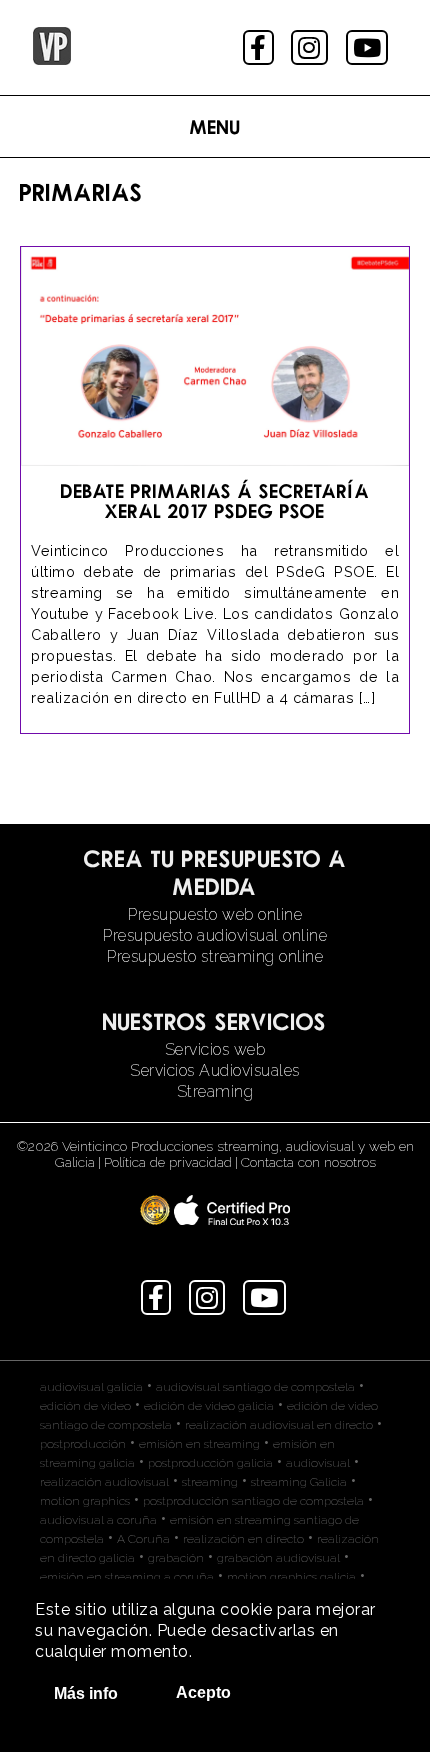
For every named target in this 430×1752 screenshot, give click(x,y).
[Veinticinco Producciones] (52, 59)
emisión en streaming (199, 1444)
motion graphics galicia (291, 1577)
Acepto (203, 1692)
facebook (260, 47)
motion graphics (85, 1501)
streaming (210, 1482)
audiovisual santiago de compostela (255, 1387)
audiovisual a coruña (98, 1520)
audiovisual (318, 1463)
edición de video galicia (209, 1406)
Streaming (215, 1091)
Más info (86, 1693)
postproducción (83, 1444)
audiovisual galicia (91, 1387)
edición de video (85, 1406)
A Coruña (143, 1539)
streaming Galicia (299, 1482)
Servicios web (215, 1049)
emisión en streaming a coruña (127, 1577)
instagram (311, 47)
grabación (176, 1558)
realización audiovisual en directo (279, 1425)
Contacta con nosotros (308, 1162)
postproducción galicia (210, 1463)
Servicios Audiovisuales (215, 1070)
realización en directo (243, 1539)
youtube (369, 47)
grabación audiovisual (278, 1558)
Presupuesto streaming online (215, 956)
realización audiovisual (104, 1482)
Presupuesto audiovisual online (215, 935)
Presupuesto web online (215, 914)
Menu (215, 126)
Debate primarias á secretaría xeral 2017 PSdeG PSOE (215, 500)
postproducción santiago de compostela (253, 1501)
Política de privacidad (168, 1162)
